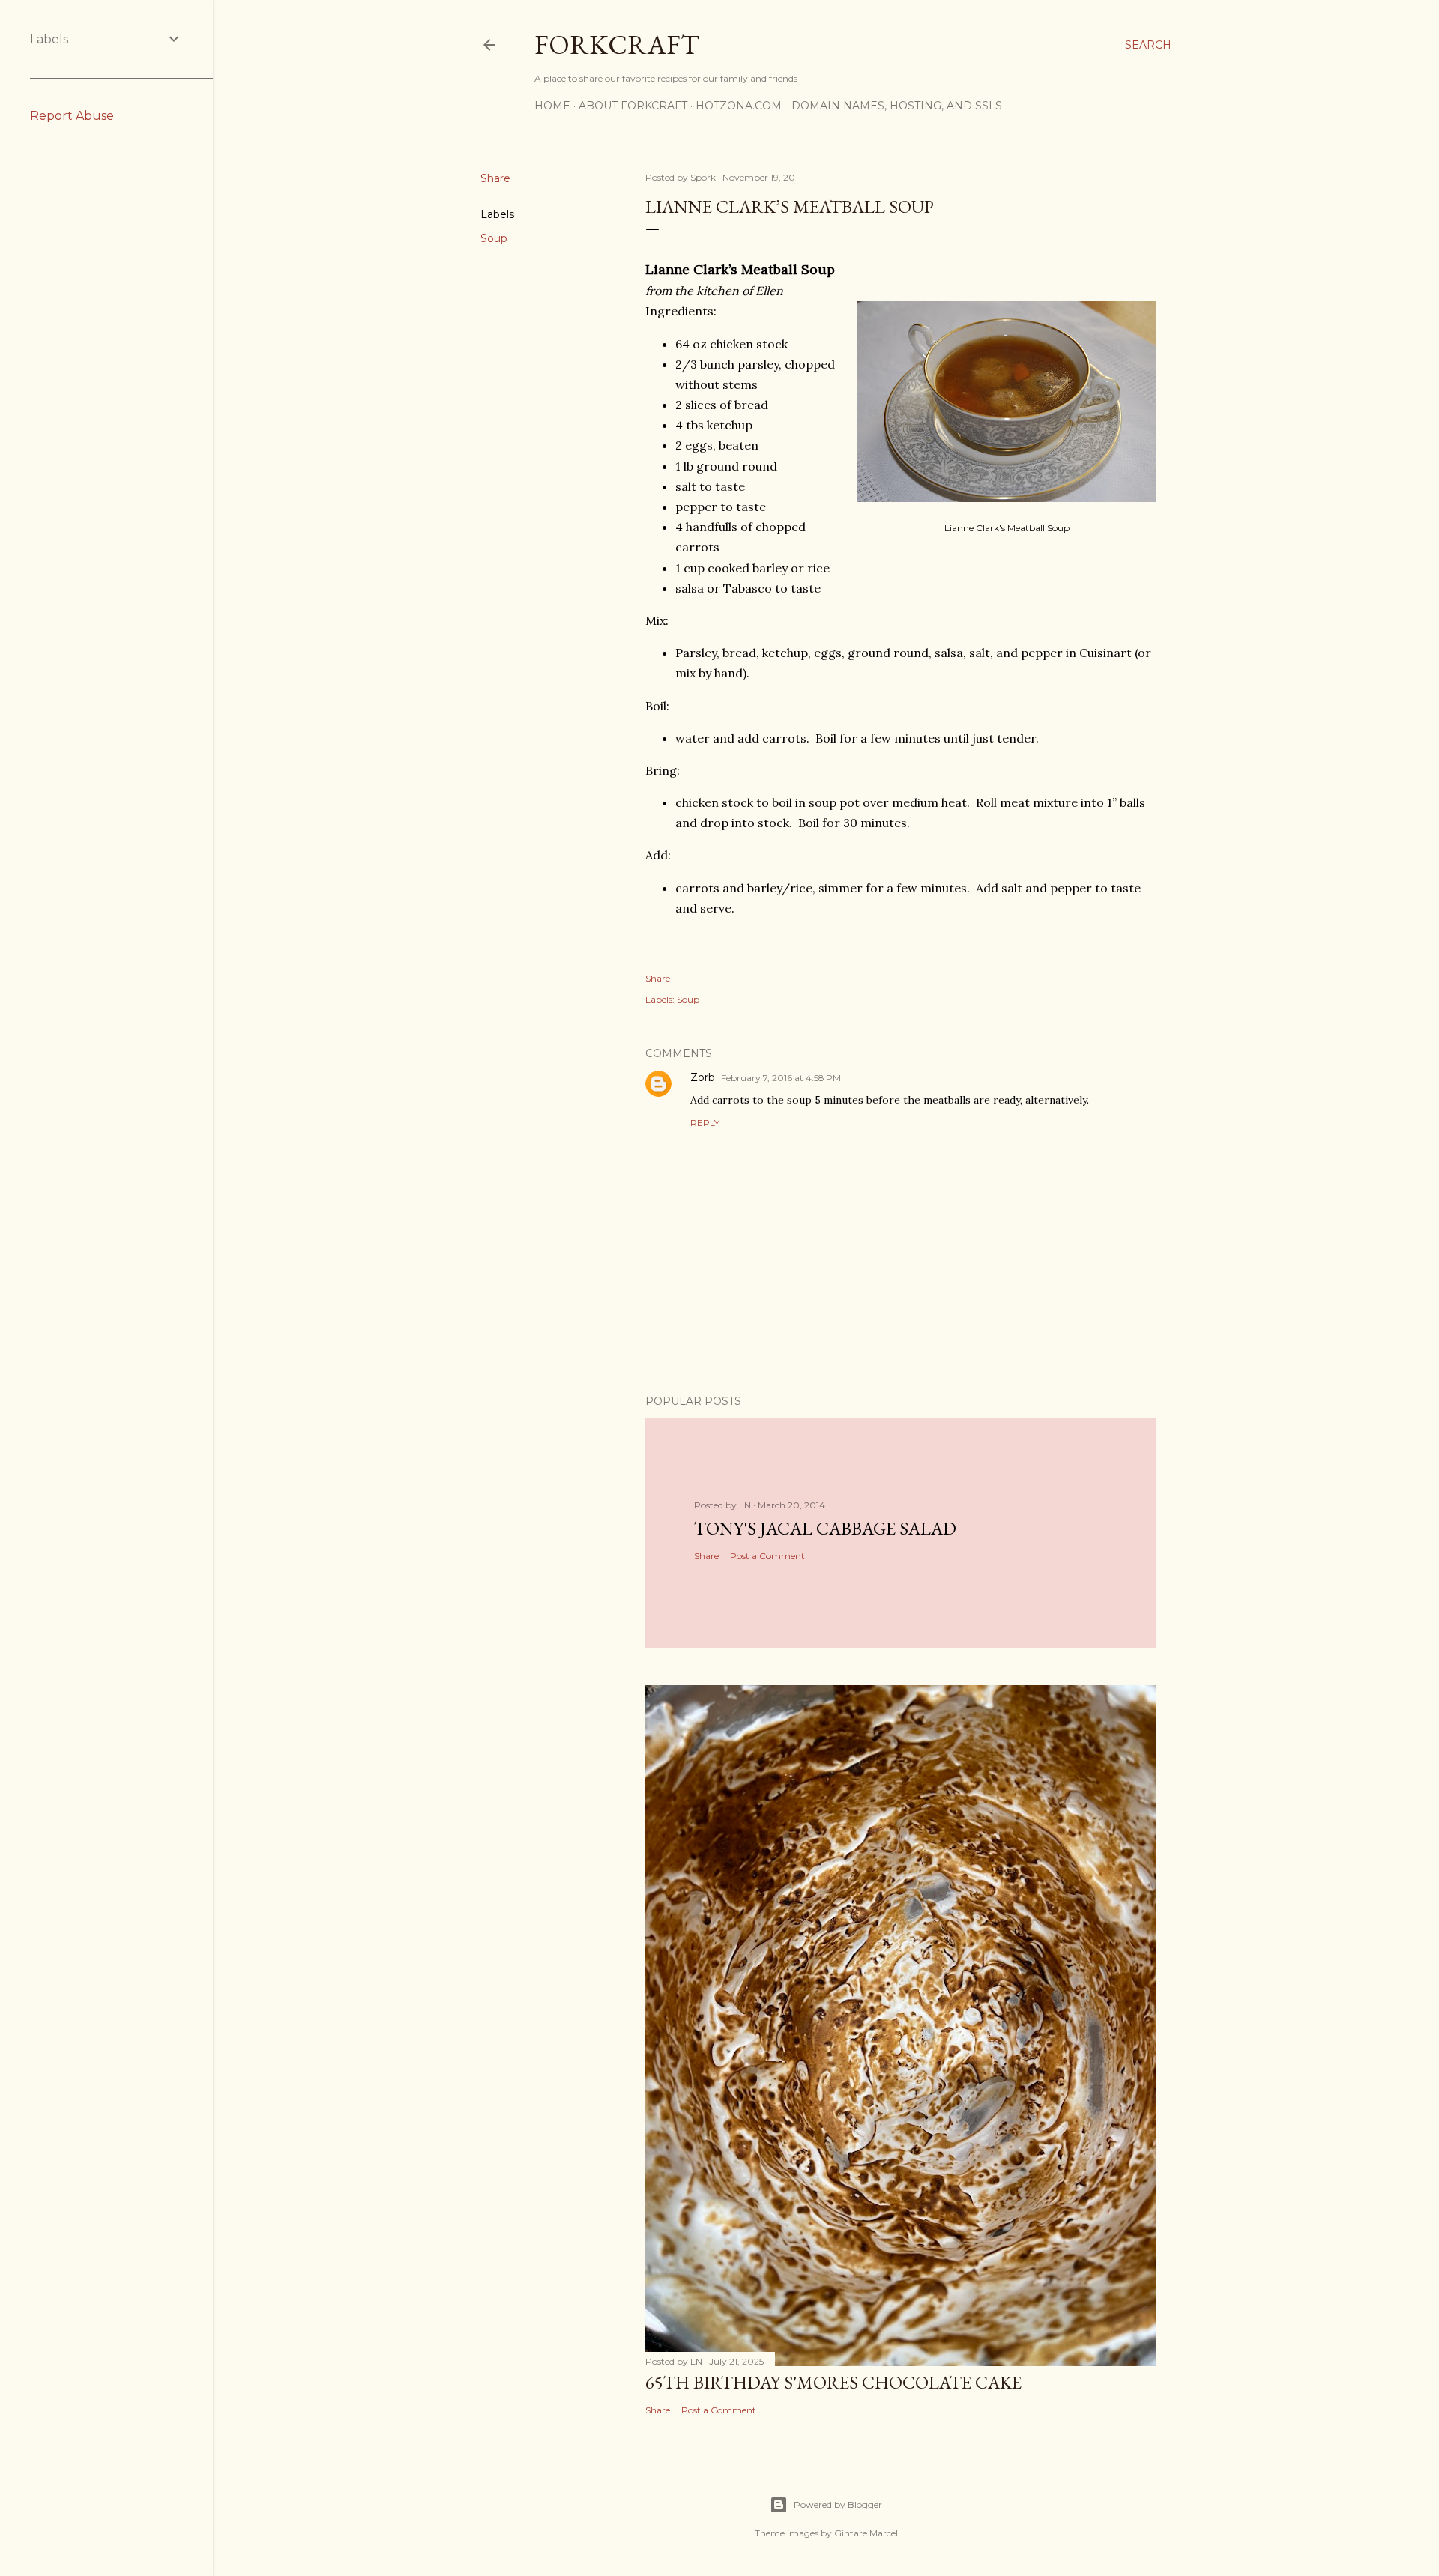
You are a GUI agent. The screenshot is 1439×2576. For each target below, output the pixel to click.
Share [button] (495, 178)
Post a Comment (767, 1556)
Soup (494, 238)
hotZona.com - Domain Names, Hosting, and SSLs (849, 106)
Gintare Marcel (866, 2533)
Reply (705, 1123)
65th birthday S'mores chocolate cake (833, 2382)
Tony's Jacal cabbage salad (825, 1528)
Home (552, 106)
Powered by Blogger (838, 2504)
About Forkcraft (633, 106)
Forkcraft (617, 45)
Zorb (703, 1077)
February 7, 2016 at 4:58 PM (781, 1078)
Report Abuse (72, 116)
